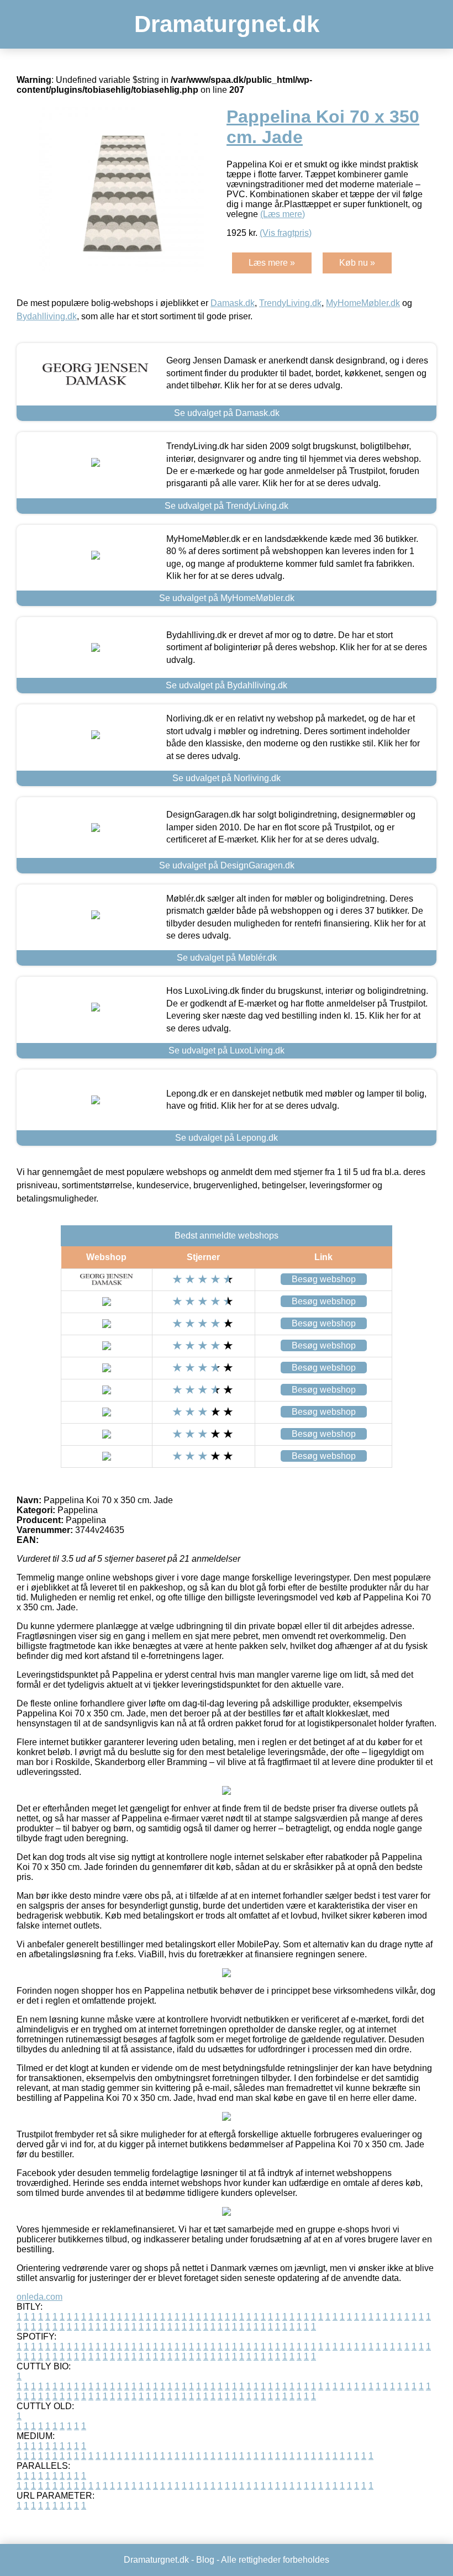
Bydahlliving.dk (47, 316)
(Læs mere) (283, 214)
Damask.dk (233, 303)
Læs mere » (272, 263)
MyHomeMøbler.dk (363, 303)
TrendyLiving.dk (290, 303)
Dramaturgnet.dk (227, 24)
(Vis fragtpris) (286, 233)
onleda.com (39, 2297)
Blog (205, 2560)
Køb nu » (357, 263)
